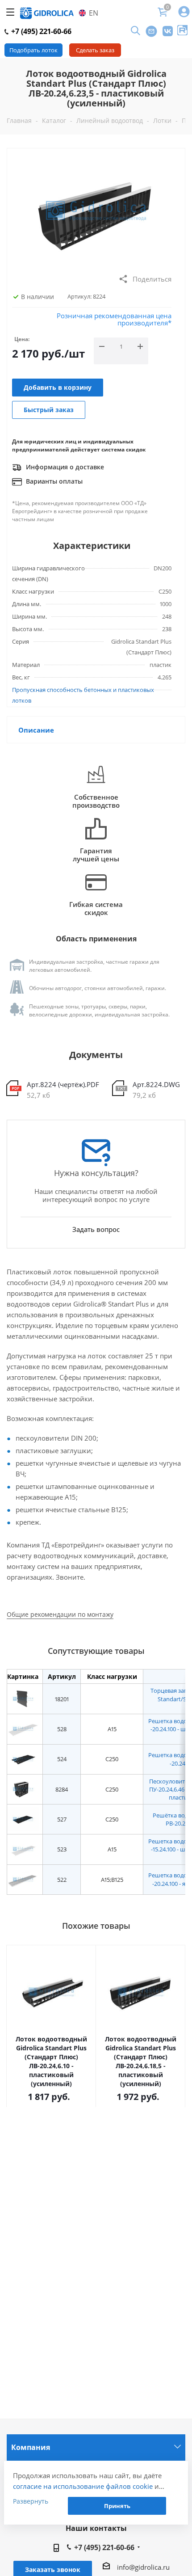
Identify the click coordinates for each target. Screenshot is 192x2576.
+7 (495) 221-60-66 (40, 31)
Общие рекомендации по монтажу (60, 1614)
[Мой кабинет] (184, 12)
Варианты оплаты (53, 481)
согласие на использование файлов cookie (83, 2486)
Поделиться (152, 279)
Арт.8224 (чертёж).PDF (63, 1084)
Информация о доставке (64, 467)
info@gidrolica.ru (143, 2567)
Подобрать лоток (33, 50)
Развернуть (31, 2501)
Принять (117, 2506)
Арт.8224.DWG (156, 1084)
